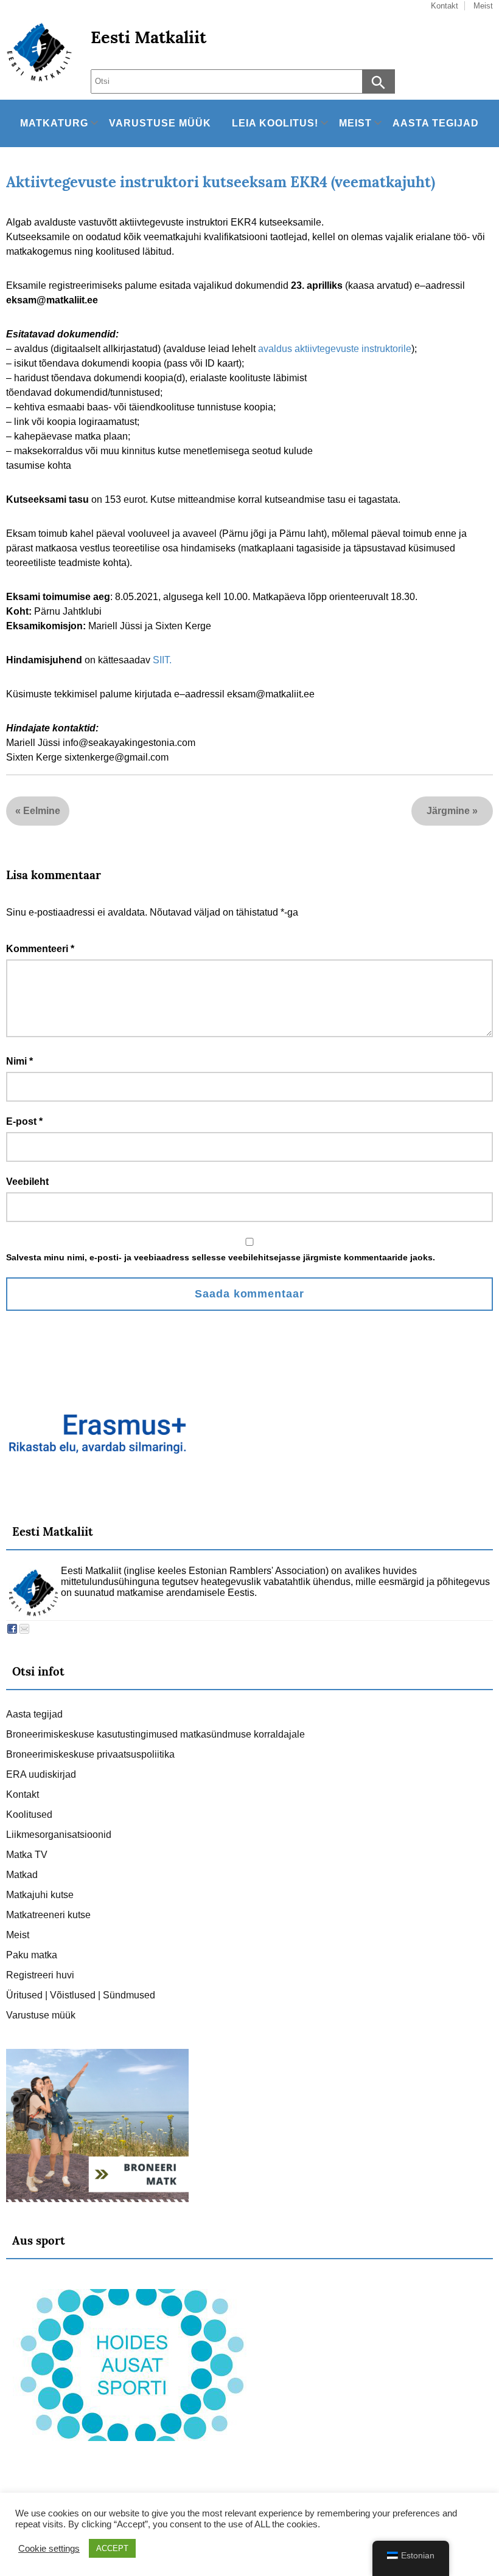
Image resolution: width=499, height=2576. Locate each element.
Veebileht (27, 1182)
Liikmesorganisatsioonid (59, 1835)
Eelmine (42, 811)
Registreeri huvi (40, 1975)
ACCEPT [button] (112, 2548)
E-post (24, 1121)
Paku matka (32, 1955)
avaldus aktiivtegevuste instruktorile (335, 349)
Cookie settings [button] (49, 2549)
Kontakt (23, 1794)
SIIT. (162, 660)
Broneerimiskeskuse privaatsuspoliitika (90, 1754)
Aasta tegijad (436, 123)
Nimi (19, 1061)
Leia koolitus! (275, 123)
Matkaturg (54, 123)
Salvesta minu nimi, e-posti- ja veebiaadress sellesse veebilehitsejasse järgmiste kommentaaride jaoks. (221, 1257)
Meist (355, 123)
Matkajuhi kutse (40, 1895)
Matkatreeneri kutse (48, 1915)
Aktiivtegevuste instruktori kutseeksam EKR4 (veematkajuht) (221, 182)
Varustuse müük (160, 123)
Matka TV (27, 1855)
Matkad (22, 1875)
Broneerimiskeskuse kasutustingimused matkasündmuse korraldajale (155, 1734)
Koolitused (29, 1815)
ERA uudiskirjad (41, 1774)
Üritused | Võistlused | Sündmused (81, 1995)
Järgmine (448, 811)
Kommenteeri (40, 949)
